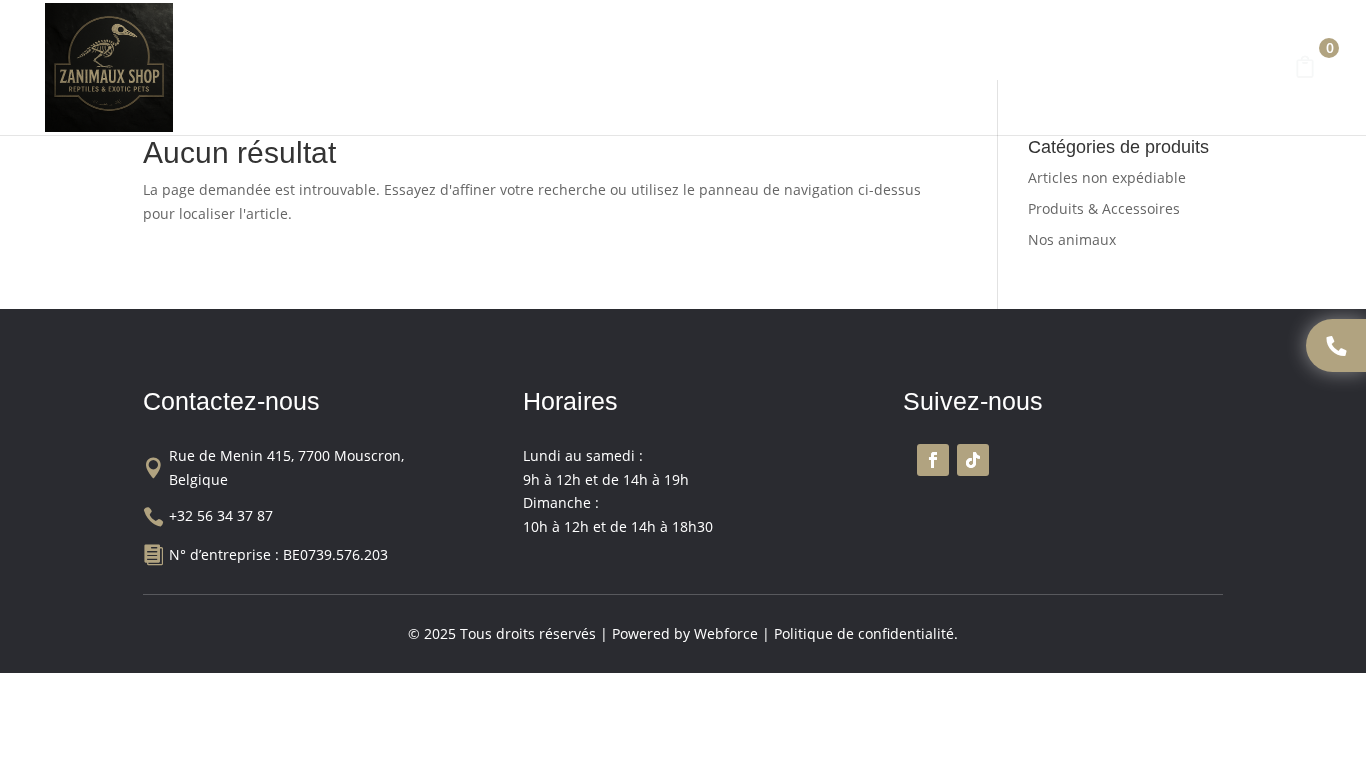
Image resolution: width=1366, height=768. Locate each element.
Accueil (376, 72)
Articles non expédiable (1107, 177)
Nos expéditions (998, 72)
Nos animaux (626, 72)
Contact (1111, 72)
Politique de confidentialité (864, 633)
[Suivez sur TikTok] (973, 460)
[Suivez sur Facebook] (933, 460)
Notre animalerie (489, 72)
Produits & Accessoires (806, 72)
